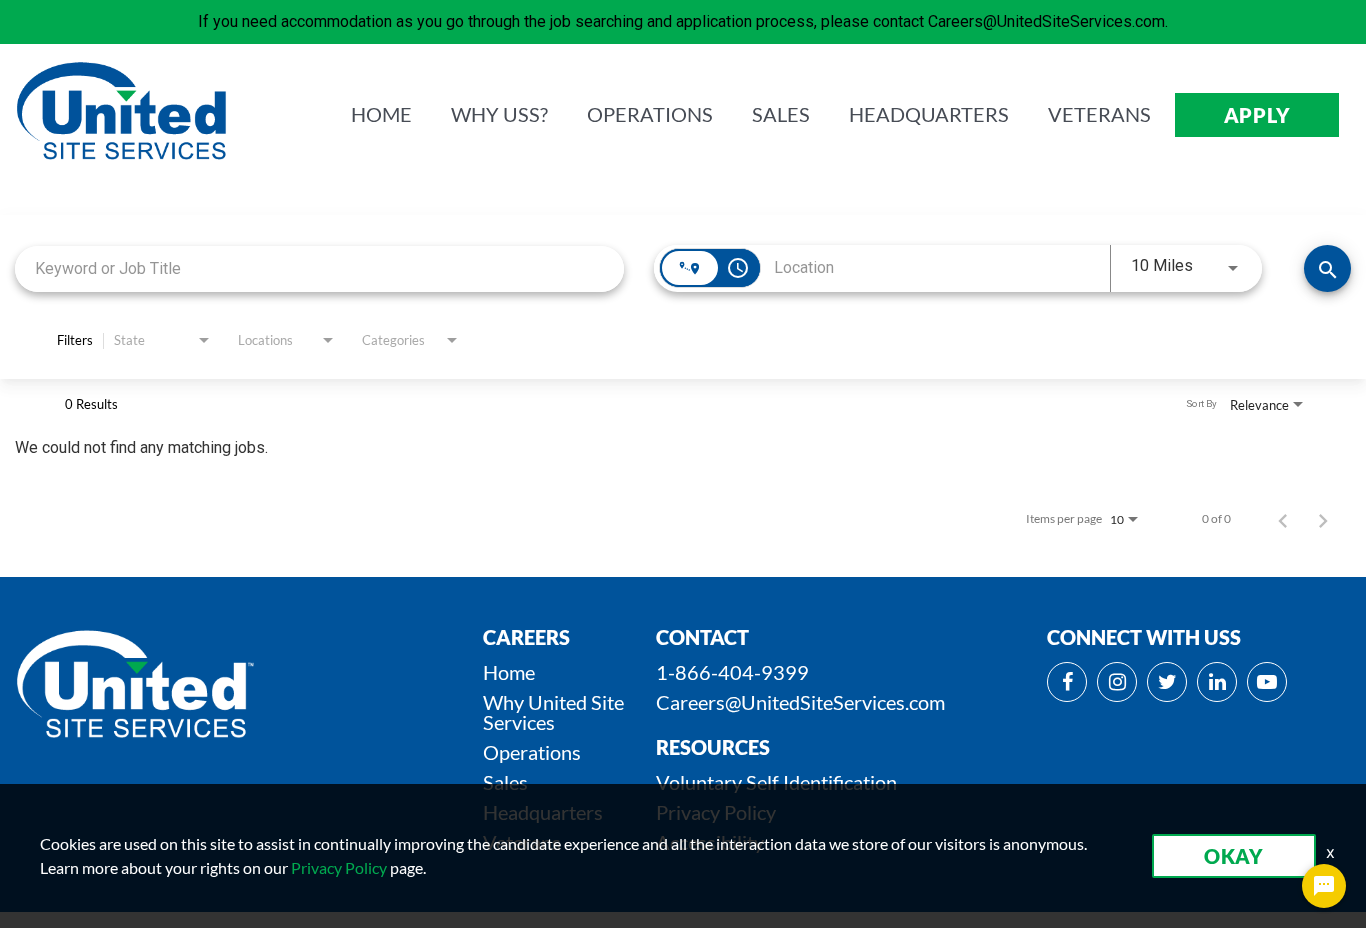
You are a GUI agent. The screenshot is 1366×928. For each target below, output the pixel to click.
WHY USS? (499, 115)
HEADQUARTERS (929, 115)
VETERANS (1099, 115)
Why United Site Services (553, 712)
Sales (505, 782)
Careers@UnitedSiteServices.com (800, 702)
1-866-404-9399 (732, 672)
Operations (532, 752)
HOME (381, 115)
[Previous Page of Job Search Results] (1283, 519)
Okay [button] (1234, 856)
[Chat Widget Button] (1324, 886)
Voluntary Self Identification (776, 782)
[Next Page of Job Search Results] (1323, 519)
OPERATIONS (650, 115)
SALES (781, 115)
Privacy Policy (339, 867)
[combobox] (319, 268)
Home (509, 672)
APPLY (1257, 115)
